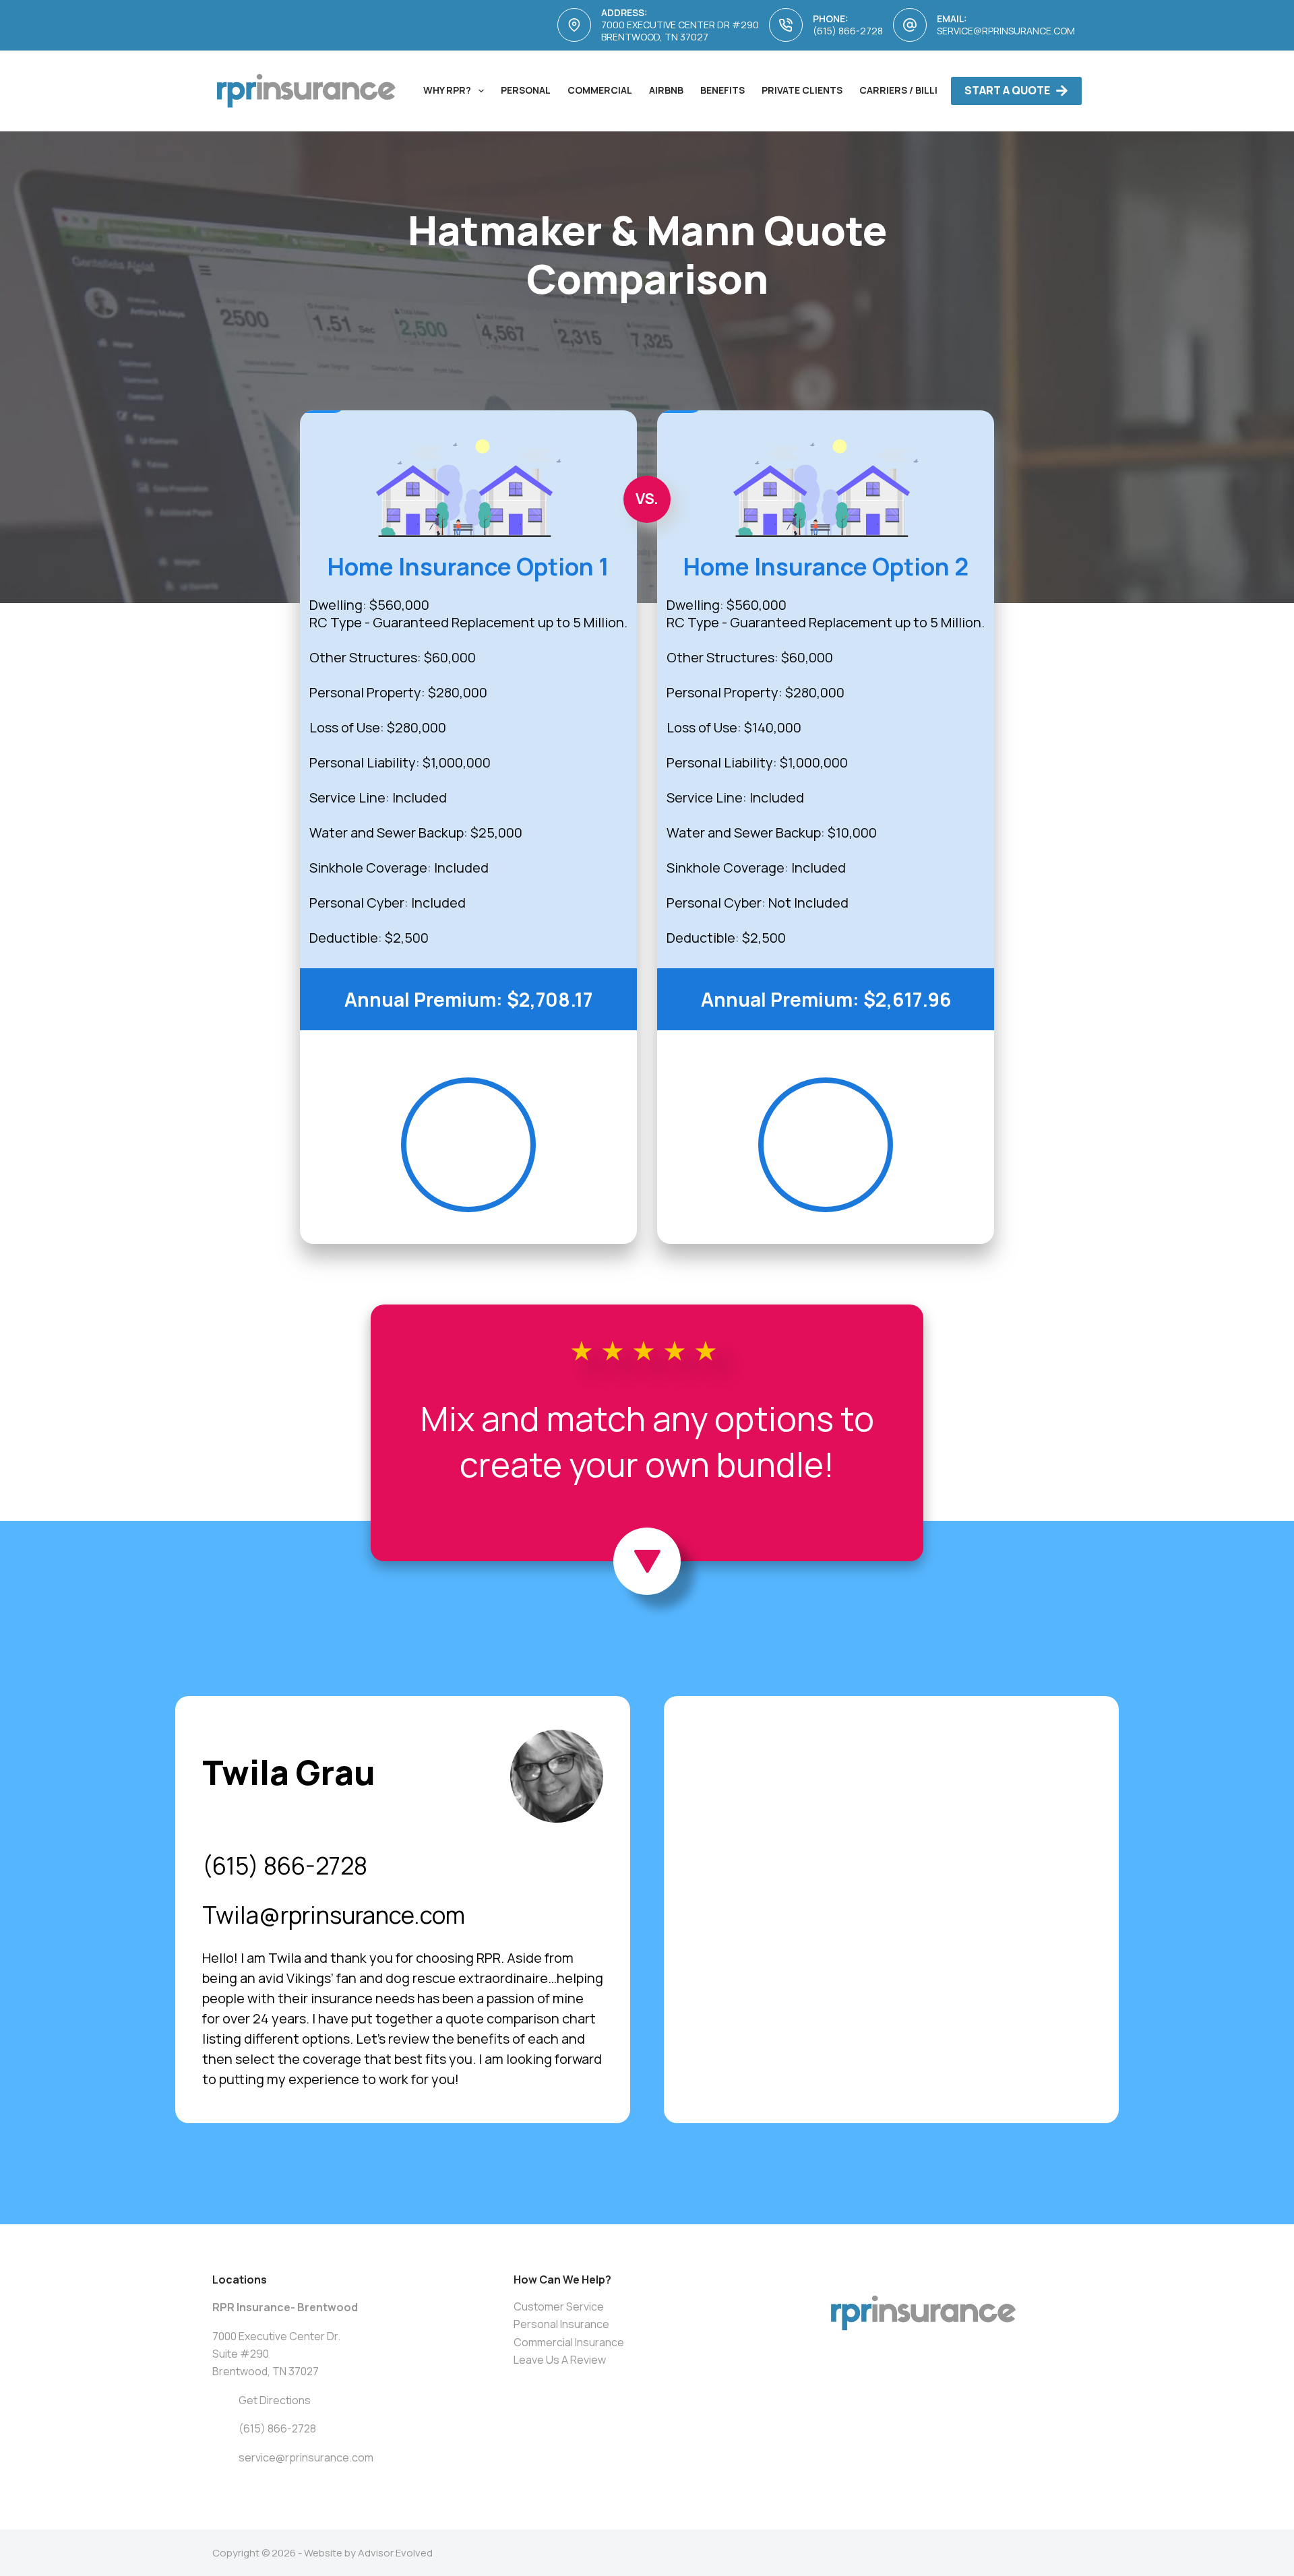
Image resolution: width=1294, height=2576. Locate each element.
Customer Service (559, 2306)
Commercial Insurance (569, 2342)
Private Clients (802, 90)
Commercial (600, 90)
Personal (526, 90)
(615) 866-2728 (848, 31)
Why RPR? (447, 90)
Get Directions (275, 2400)
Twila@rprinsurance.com (334, 1915)
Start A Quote (1007, 90)
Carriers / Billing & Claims (929, 90)
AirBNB (666, 90)
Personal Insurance (561, 2324)
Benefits (722, 90)
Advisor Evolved (395, 2553)
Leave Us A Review (560, 2360)
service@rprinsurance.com (1006, 31)
